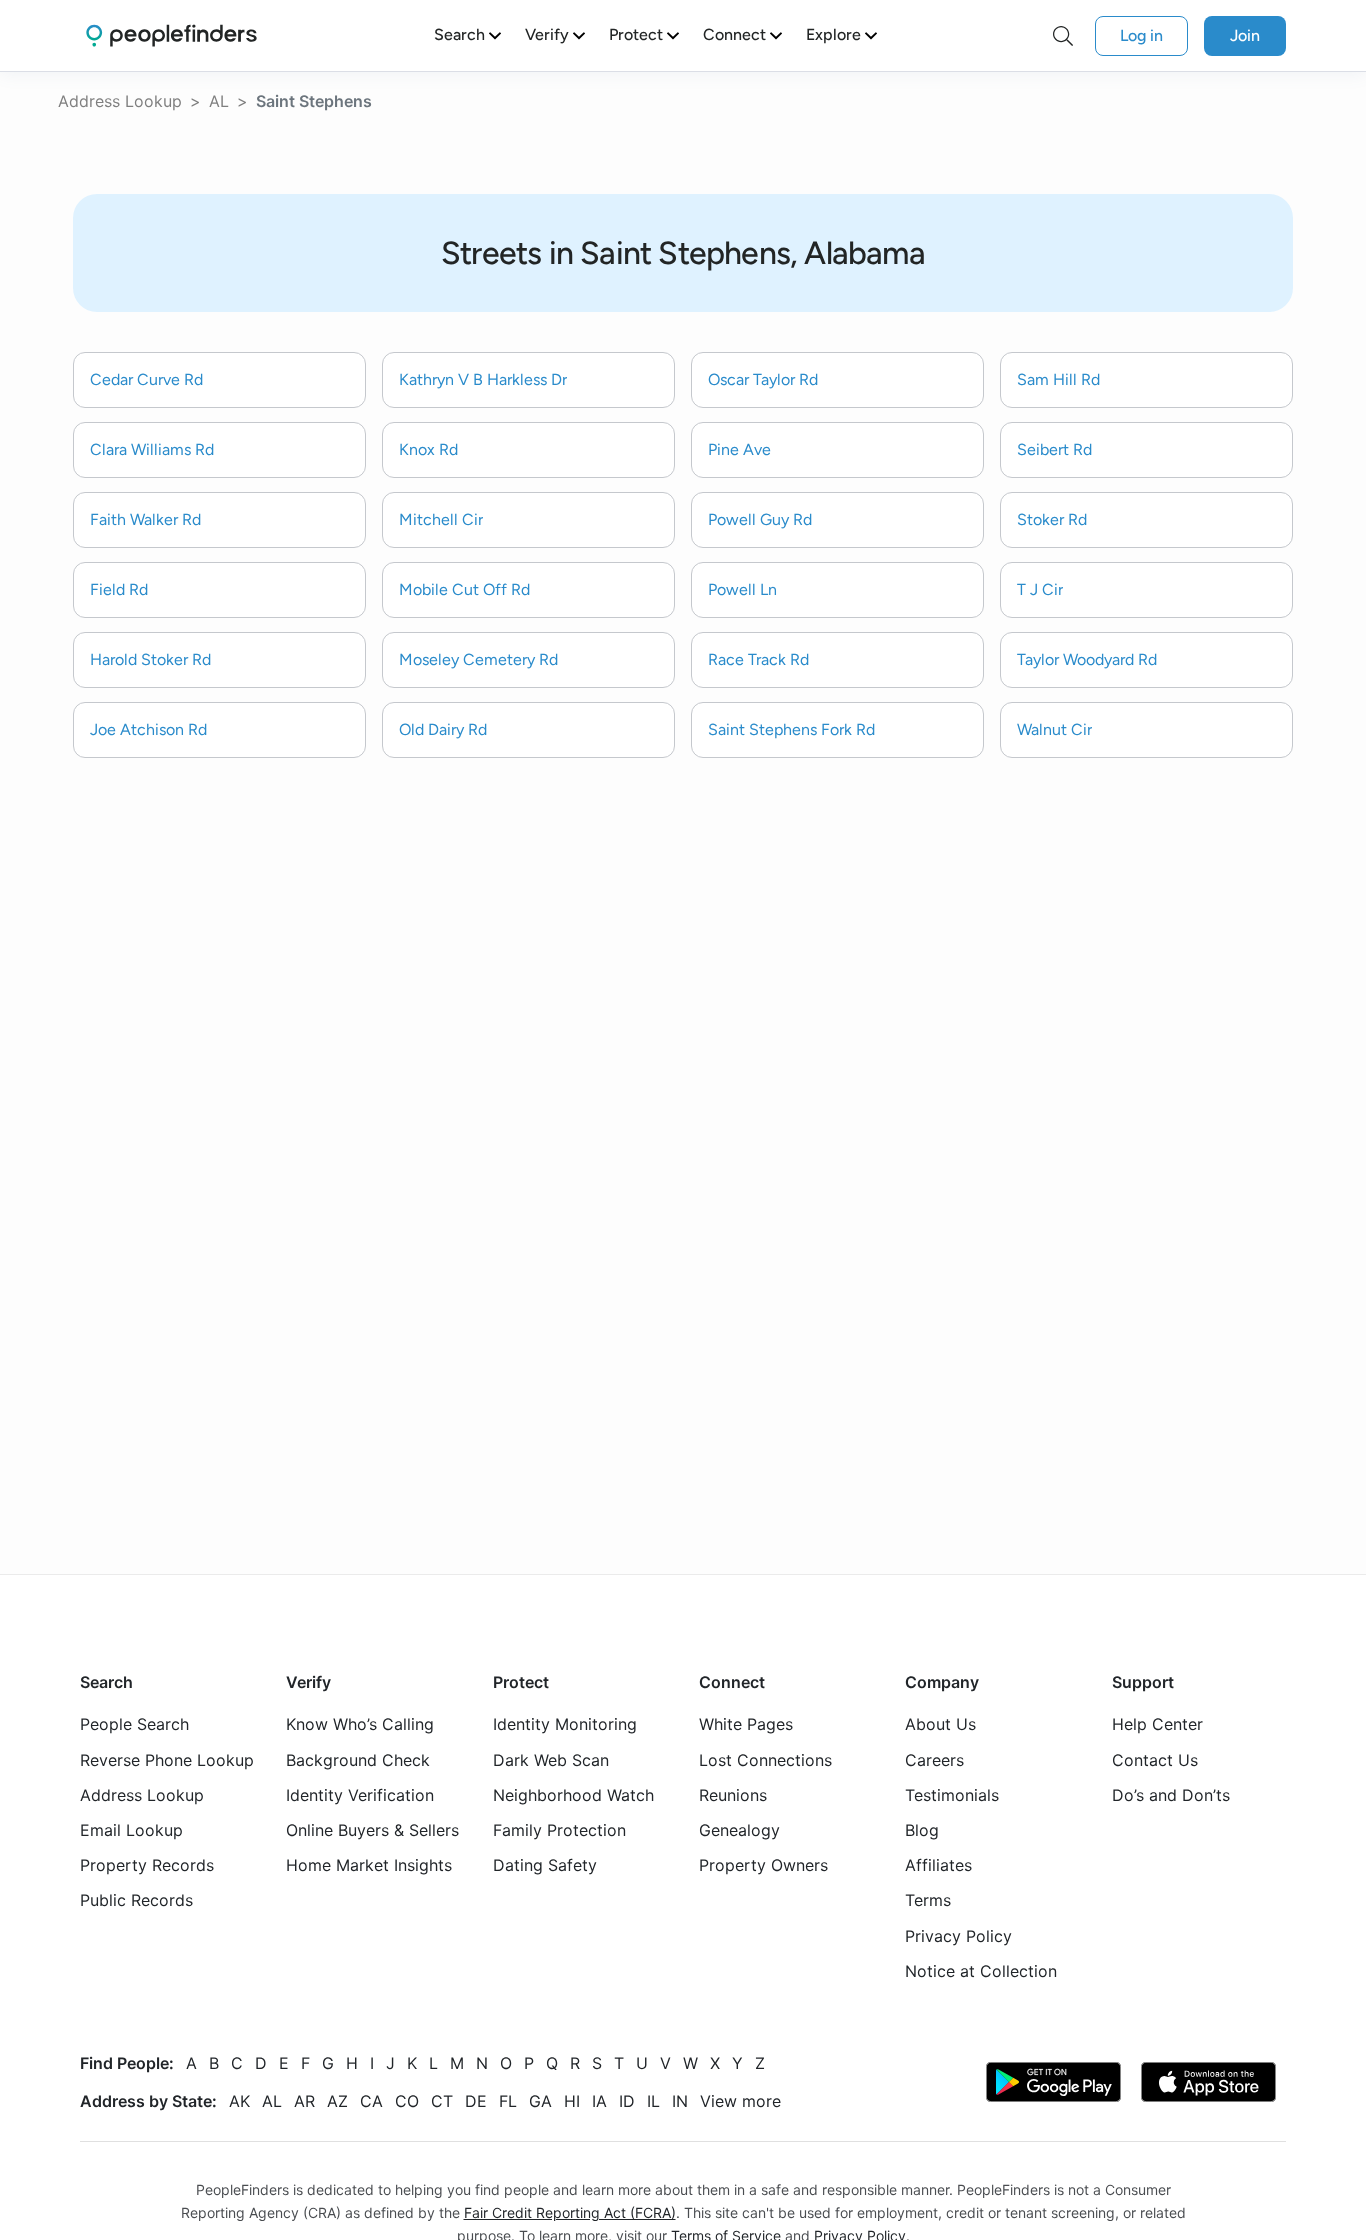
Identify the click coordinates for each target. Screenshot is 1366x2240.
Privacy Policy (958, 1936)
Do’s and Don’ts (1171, 1795)
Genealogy (739, 1830)
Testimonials (952, 1795)
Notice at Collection (981, 1971)
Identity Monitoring (565, 1724)
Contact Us (1155, 1760)
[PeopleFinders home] (171, 35)
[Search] (1063, 36)
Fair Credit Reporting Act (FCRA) (570, 2212)
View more (740, 2101)
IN (680, 2101)
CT (442, 2101)
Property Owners (763, 1865)
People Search (134, 1724)
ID (627, 2101)
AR (304, 2101)
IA (599, 2101)
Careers (934, 1760)
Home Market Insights (369, 1865)
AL (219, 101)
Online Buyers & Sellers (372, 1830)
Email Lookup (131, 1830)
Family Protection (559, 1830)
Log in (1141, 35)
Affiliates (938, 1865)
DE (476, 2101)
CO (407, 2101)
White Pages (746, 1724)
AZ (337, 2101)
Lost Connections (765, 1760)
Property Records (147, 1865)
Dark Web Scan (551, 1760)
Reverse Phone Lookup (167, 1760)
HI (572, 2101)
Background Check (358, 1760)
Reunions (733, 1795)
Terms (928, 1900)
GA (540, 2101)
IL (653, 2101)
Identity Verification (360, 1795)
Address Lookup (120, 101)
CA (371, 2101)
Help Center (1157, 1724)
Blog (922, 1830)
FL (508, 2101)
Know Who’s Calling (360, 1724)
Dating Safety (545, 1865)
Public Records (136, 1900)
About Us (940, 1724)
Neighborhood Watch (573, 1795)
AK (239, 2101)
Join (1245, 35)
